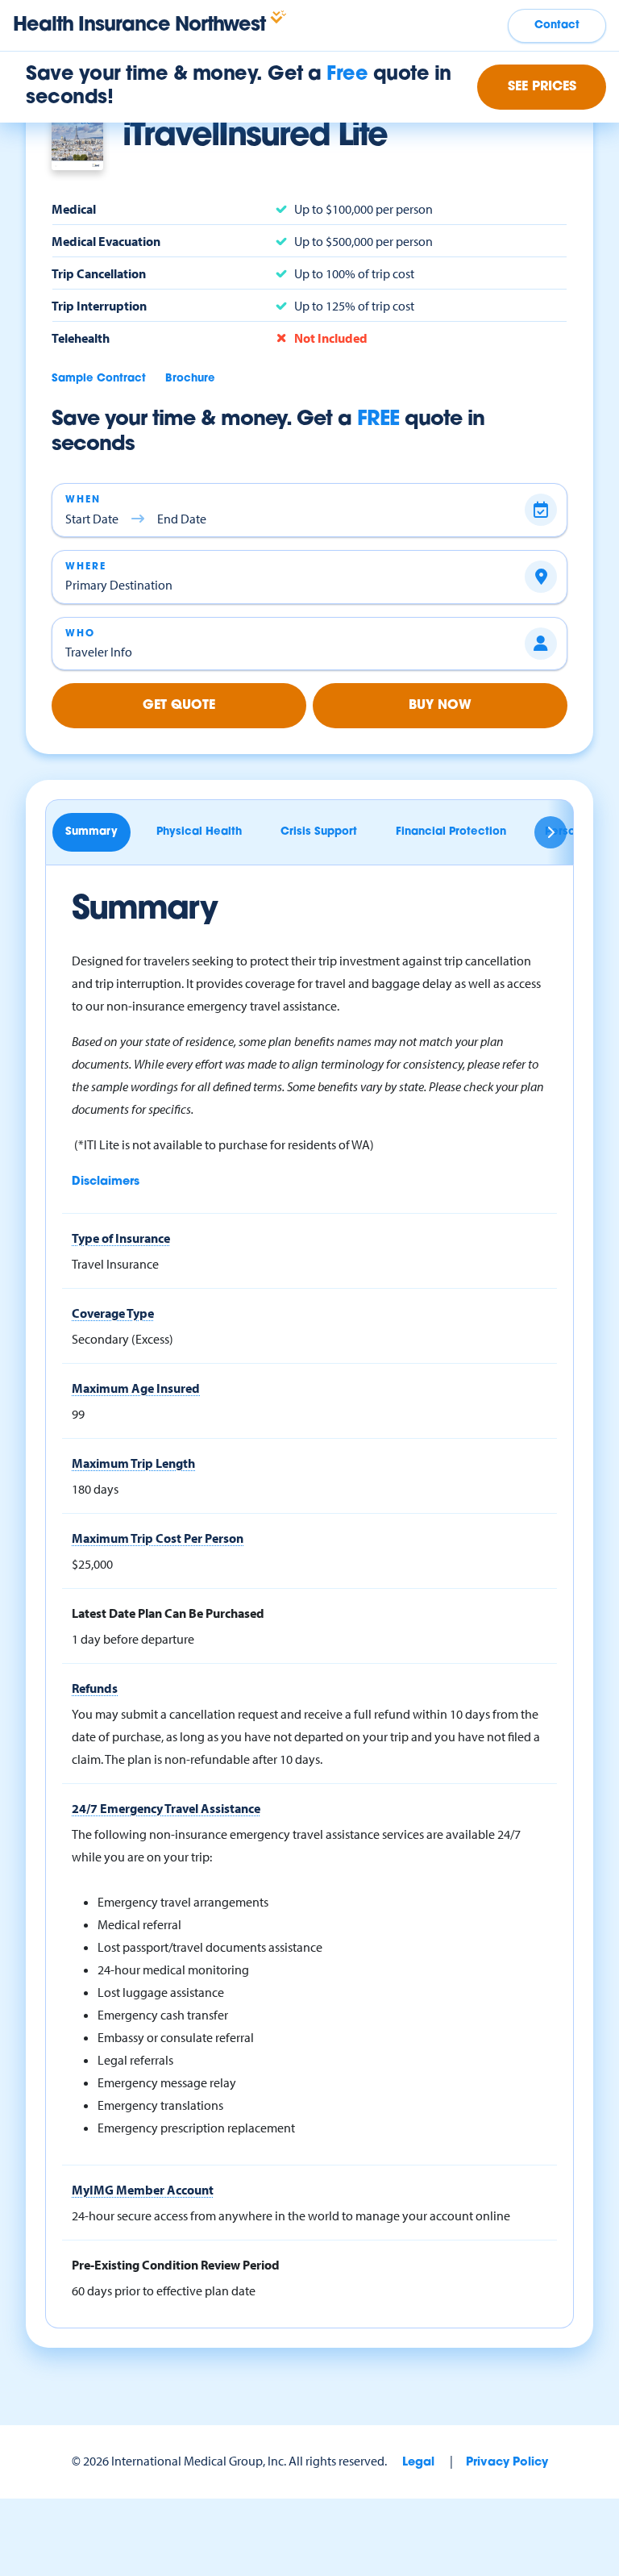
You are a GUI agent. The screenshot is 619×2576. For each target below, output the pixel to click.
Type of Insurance (121, 1238)
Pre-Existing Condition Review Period (176, 2265)
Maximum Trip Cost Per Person (158, 1538)
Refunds (95, 1688)
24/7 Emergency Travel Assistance (166, 1808)
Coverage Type (113, 1313)
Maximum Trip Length (133, 1463)
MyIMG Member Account (143, 2190)
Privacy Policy (507, 2463)
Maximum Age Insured (136, 1388)
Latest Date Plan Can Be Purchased (168, 1613)
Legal (418, 2463)
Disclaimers (106, 1182)
